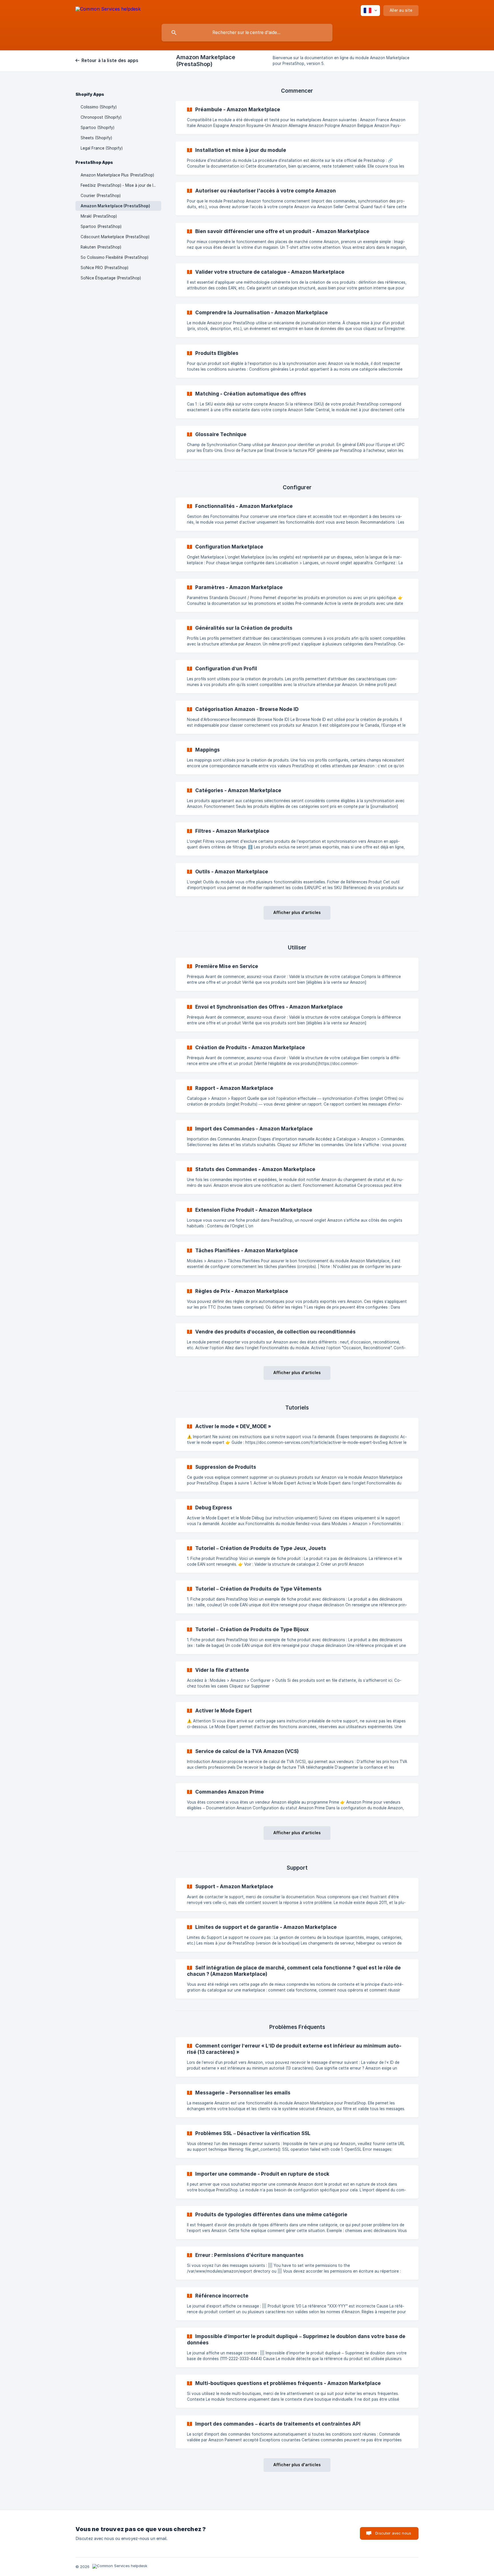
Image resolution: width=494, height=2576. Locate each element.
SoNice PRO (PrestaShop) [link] (104, 268)
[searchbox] (247, 33)
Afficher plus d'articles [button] (297, 912)
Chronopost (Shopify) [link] (101, 117)
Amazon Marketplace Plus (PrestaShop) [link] (117, 175)
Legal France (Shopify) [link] (102, 148)
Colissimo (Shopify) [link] (99, 107)
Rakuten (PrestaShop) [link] (101, 247)
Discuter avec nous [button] (393, 2533)
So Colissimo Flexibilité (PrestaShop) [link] (114, 257)
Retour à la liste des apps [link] (110, 60)
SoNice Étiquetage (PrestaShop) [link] (111, 278)
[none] (108, 10)
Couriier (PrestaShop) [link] (101, 196)
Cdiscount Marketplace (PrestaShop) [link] (115, 237)
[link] (297, 118)
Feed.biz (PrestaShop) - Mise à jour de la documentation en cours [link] (121, 185)
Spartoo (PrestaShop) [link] (101, 226)
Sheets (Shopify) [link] (96, 138)
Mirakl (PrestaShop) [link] (99, 216)
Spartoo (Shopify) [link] (97, 128)
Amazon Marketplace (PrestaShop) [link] (115, 206)
